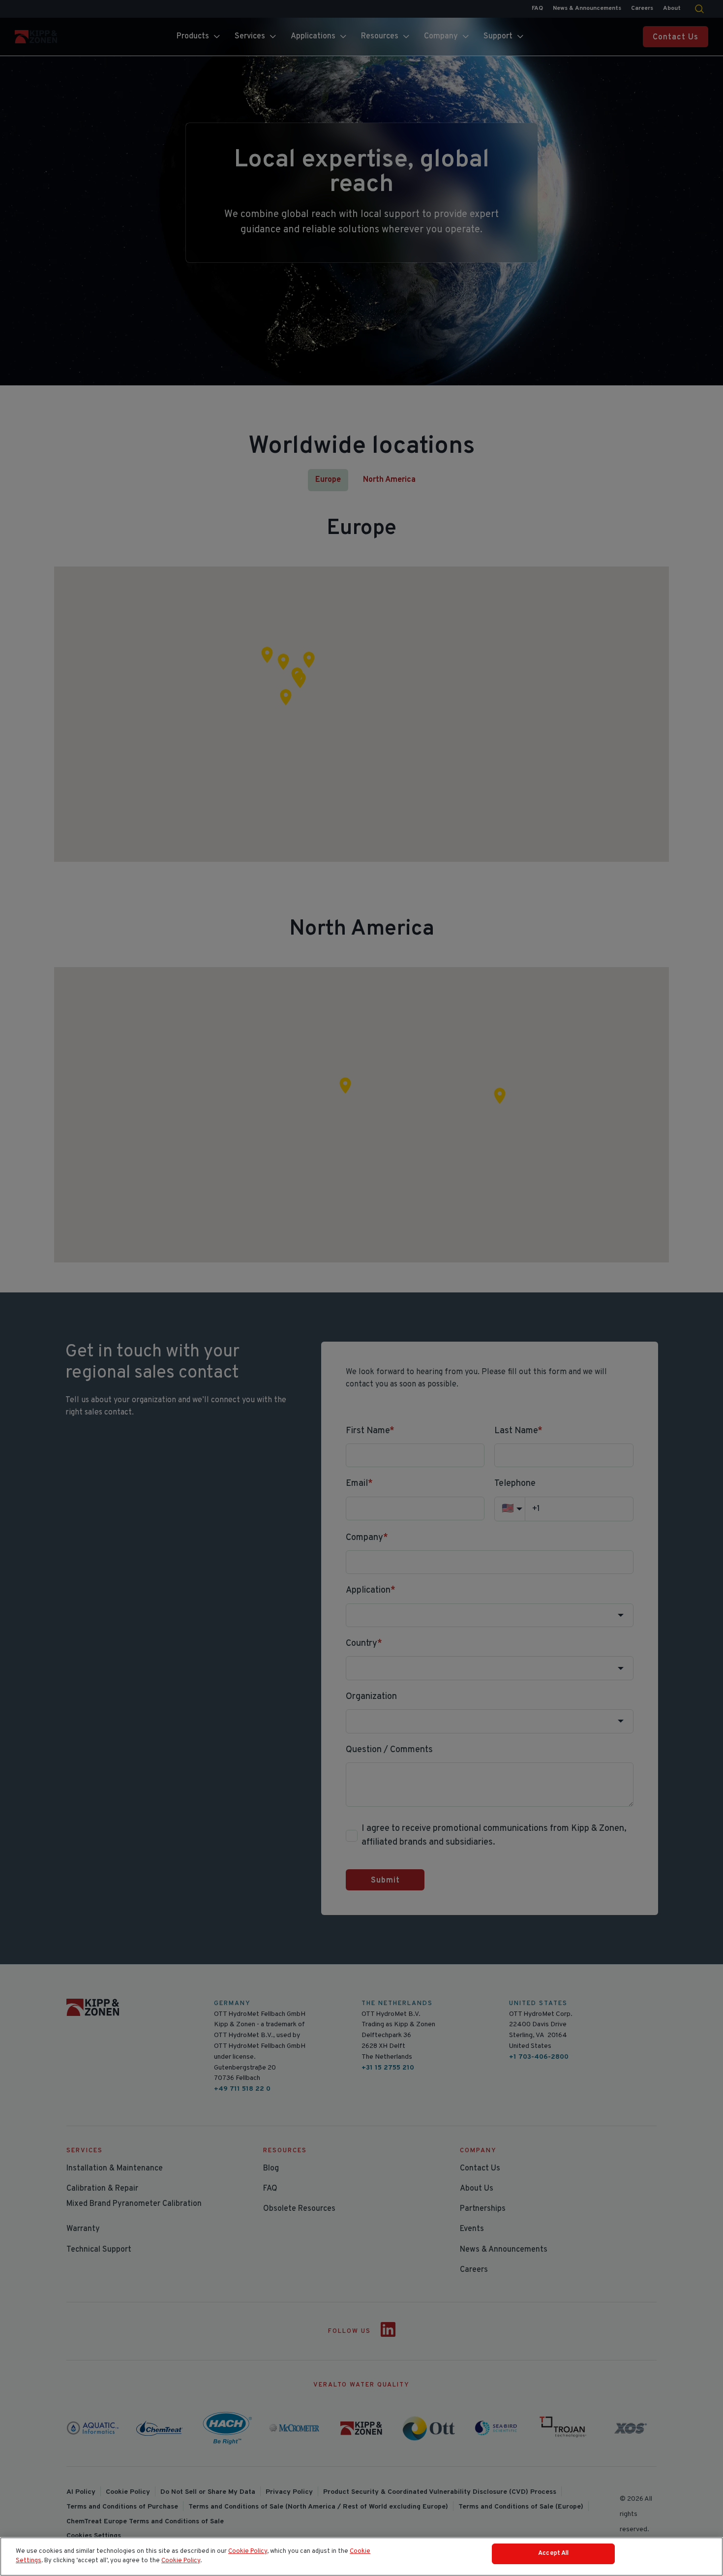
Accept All (553, 2553)
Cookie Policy (248, 2551)
